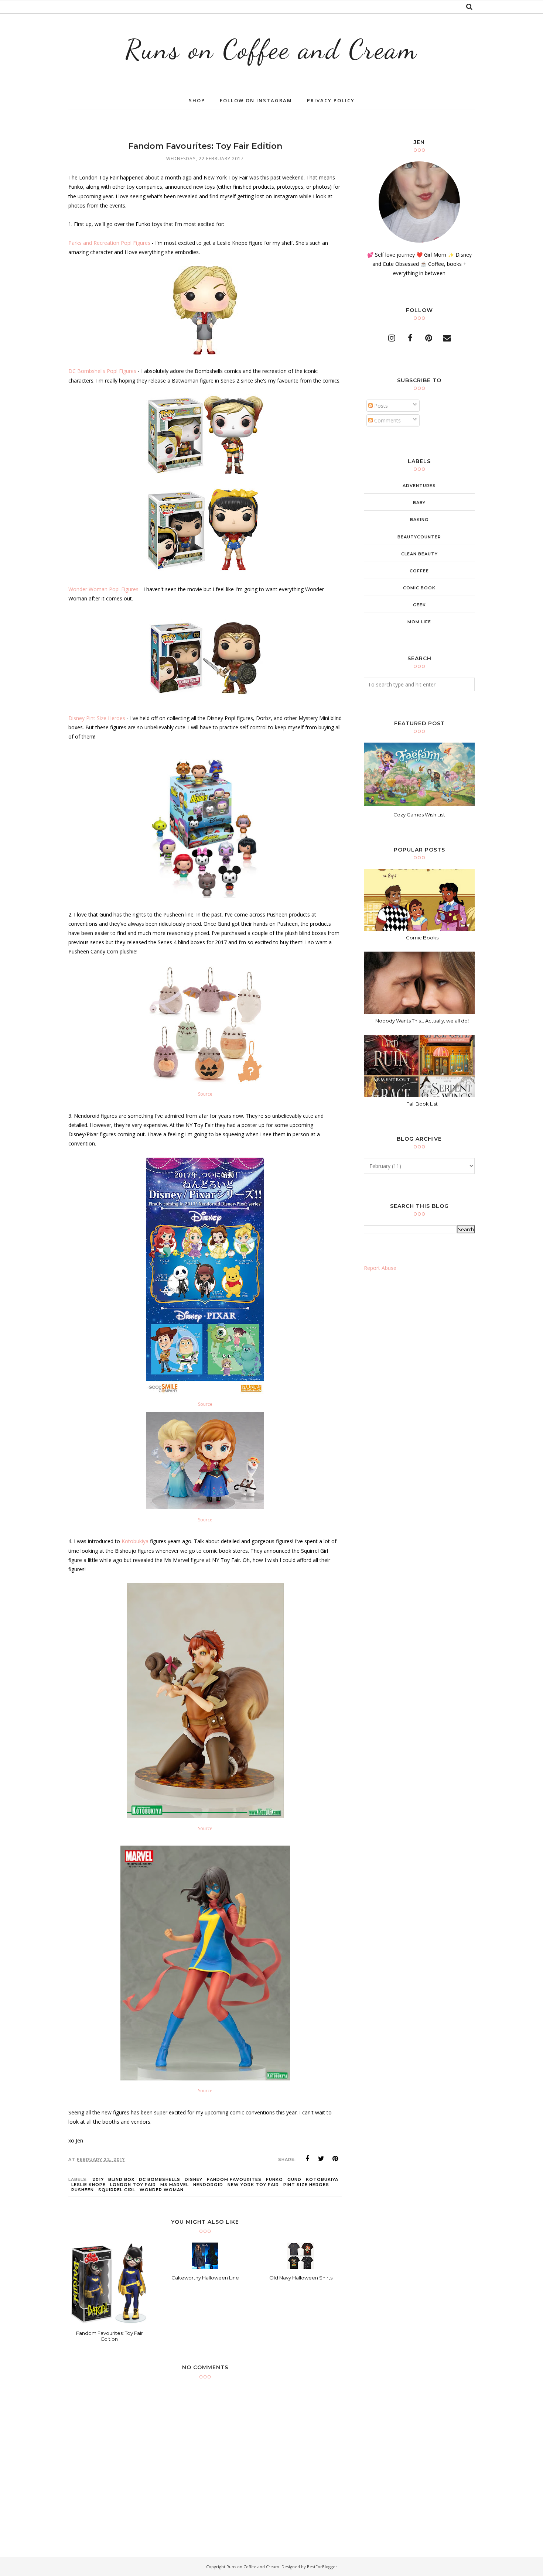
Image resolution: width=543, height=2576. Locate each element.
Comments (387, 420)
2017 (98, 2179)
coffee (419, 571)
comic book (419, 588)
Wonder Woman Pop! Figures (103, 589)
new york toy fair (253, 2185)
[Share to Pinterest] (335, 2159)
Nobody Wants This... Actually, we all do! (422, 1021)
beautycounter (419, 537)
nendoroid (208, 2185)
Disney (194, 2179)
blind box (121, 2179)
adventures (419, 486)
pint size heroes (306, 2185)
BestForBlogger (322, 2567)
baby (419, 503)
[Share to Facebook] (307, 2159)
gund (294, 2179)
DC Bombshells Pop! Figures (102, 371)
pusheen (83, 2190)
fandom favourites (234, 2179)
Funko (274, 2179)
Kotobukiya (135, 1541)
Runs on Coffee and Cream (271, 49)
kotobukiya (322, 2179)
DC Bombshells (160, 2179)
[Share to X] (321, 2159)
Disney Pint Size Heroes (97, 718)
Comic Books (422, 938)
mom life (419, 622)
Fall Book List (422, 1104)
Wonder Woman (162, 2190)
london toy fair (133, 2185)
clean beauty (419, 554)
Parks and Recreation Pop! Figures (109, 243)
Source (205, 1094)
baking (419, 520)
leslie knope (88, 2185)
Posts (380, 406)
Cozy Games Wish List (419, 815)
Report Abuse (380, 1268)
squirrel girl (117, 2190)
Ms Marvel (175, 2185)
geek (419, 605)
